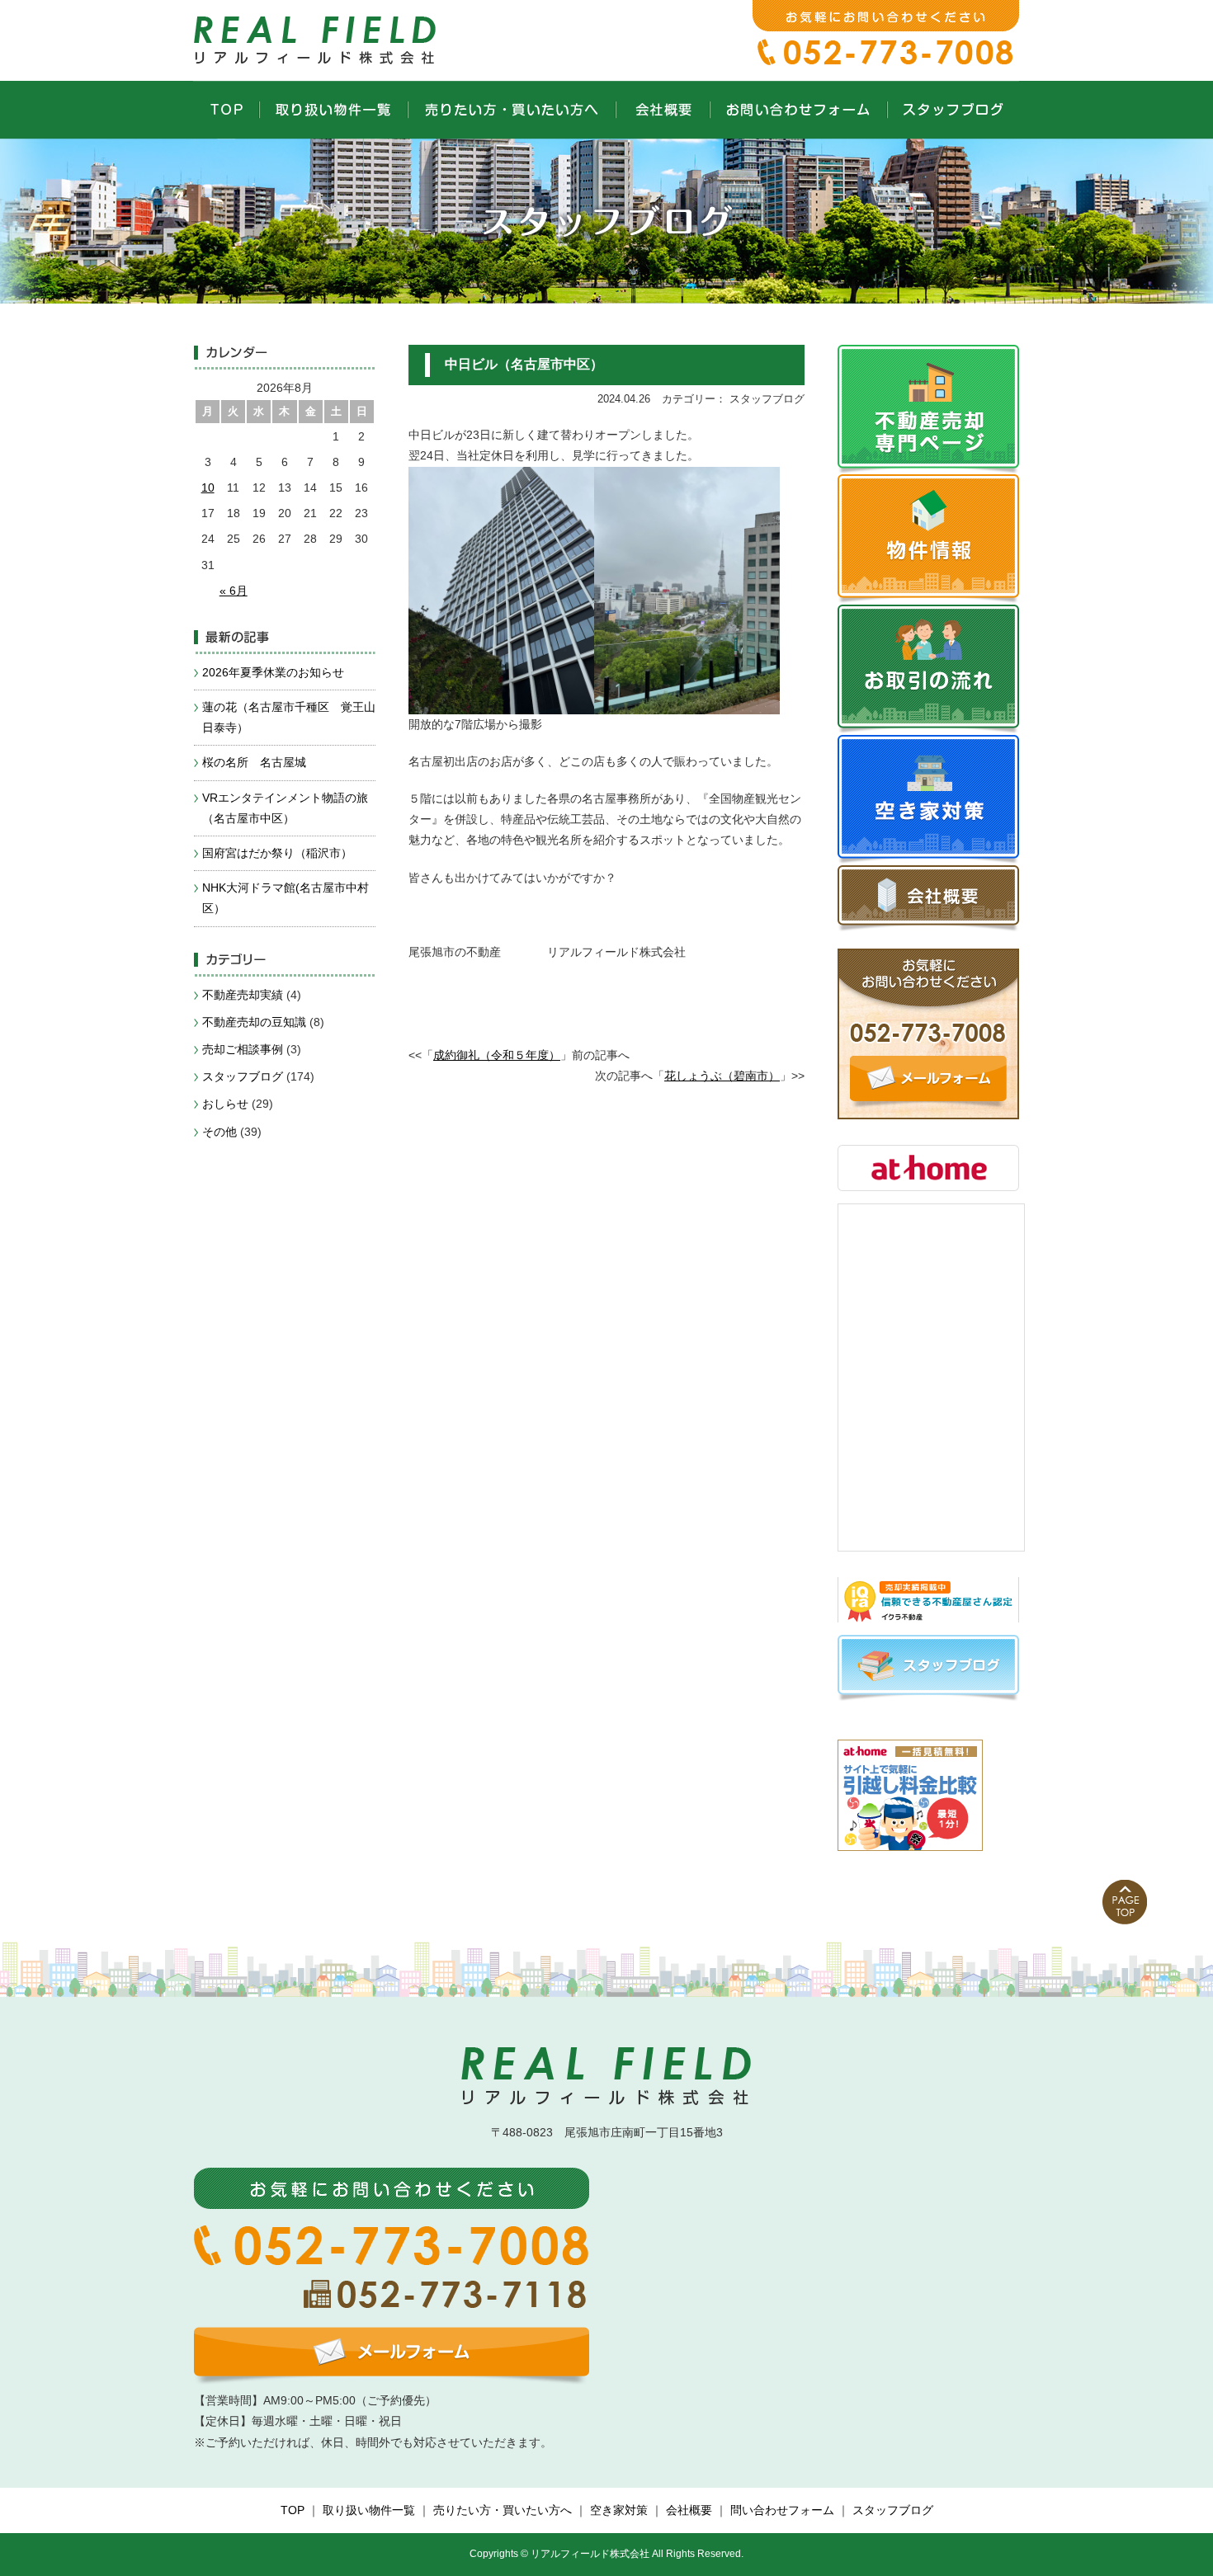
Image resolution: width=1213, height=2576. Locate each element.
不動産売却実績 (243, 995)
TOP (293, 2510)
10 (208, 487)
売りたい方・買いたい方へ (503, 2510)
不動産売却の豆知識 (254, 1022)
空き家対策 (619, 2510)
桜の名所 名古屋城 (254, 762)
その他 (219, 1132)
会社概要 (689, 2510)
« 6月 (234, 591)
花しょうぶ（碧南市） (722, 1076)
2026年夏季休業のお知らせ (273, 672)
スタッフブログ (243, 1076)
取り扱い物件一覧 (369, 2510)
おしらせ (225, 1104)
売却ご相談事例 (243, 1049)
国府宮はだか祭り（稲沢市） (277, 853)
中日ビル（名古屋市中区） (524, 364)
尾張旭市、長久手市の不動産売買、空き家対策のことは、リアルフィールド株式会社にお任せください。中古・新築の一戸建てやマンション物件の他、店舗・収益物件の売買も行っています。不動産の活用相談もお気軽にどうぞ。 (318, 37)
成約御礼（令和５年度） (497, 1055)
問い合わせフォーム (782, 2510)
